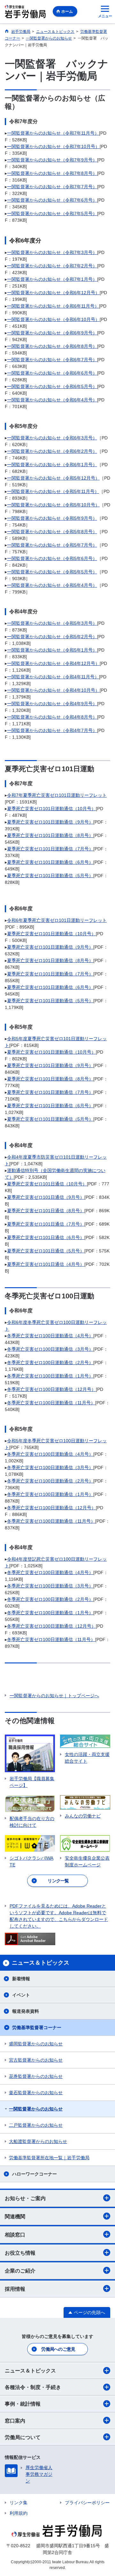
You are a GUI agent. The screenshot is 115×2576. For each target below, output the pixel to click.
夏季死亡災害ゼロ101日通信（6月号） (46, 1237)
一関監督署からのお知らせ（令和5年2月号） (52, 637)
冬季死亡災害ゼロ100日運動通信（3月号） (50, 1349)
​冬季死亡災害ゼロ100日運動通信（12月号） (51, 1626)
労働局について (23, 2437)
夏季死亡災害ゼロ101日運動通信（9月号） (50, 822)
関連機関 (15, 2217)
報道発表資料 (26, 2011)
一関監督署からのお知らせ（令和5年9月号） (52, 518)
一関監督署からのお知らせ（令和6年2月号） (52, 451)
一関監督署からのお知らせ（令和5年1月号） (52, 650)
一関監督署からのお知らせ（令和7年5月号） (52, 213)
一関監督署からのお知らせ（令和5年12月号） (53, 478)
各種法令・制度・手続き (33, 2387)
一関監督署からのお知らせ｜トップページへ (54, 1696)
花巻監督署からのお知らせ (36, 2076)
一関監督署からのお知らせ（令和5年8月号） (52, 532)
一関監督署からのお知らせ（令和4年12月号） (53, 663)
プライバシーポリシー (87, 2503)
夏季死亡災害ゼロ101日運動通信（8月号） (50, 835)
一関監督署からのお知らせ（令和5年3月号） (52, 623)
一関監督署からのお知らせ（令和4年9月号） (52, 704)
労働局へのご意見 (58, 2349)
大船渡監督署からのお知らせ (38, 2141)
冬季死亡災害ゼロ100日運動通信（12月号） (51, 1389)
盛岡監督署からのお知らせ (36, 2044)
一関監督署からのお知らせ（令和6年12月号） (53, 293)
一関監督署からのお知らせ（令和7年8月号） (52, 173)
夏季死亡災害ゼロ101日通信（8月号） (46, 1211)
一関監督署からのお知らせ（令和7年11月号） (53, 133)
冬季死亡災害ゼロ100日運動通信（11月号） (51, 1403)
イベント (21, 1995)
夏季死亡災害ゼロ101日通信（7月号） (46, 1224)
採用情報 (15, 2289)
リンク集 (19, 2503)
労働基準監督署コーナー (37, 2027)
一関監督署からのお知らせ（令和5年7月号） (52, 545)
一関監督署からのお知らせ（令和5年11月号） (53, 491)
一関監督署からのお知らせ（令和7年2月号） (52, 266)
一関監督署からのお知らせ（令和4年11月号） (53, 677)
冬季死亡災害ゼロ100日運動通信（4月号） (50, 1336)
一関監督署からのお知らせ (36, 2109)
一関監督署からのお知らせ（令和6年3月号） (52, 438)
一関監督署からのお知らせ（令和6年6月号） (52, 373)
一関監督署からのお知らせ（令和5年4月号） (52, 585)
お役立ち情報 (20, 2253)
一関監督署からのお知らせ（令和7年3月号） (52, 252)
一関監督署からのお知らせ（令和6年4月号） (52, 400)
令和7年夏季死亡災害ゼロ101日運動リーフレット (57, 795)
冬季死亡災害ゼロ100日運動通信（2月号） (50, 1363)
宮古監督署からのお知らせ (36, 2060)
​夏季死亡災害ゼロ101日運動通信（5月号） (50, 1119)
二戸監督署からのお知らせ (36, 2125)
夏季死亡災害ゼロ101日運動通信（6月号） (50, 862)
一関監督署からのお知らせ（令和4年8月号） (52, 717)
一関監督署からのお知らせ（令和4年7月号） (52, 730)
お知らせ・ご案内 (25, 2198)
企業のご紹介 (20, 2271)
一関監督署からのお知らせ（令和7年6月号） (52, 200)
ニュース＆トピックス (30, 2371)
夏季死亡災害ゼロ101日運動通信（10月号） (51, 809)
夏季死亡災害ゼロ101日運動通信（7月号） (50, 849)
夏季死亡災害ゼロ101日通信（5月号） (46, 1251)
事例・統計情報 (23, 2404)
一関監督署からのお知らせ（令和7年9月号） (52, 160)
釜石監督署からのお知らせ (36, 2093)
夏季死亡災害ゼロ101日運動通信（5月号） (50, 876)
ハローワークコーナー (34, 2174)
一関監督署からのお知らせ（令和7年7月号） (52, 187)
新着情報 (21, 1979)
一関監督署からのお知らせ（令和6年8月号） (52, 346)
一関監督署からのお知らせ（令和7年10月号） (53, 146)
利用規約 (19, 2513)
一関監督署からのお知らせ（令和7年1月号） (52, 279)
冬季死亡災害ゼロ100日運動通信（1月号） (50, 1376)
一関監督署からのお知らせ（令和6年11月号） (53, 306)
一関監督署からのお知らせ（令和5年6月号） (52, 558)
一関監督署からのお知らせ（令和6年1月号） (52, 465)
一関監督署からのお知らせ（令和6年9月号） (52, 333)
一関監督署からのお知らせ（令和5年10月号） (53, 505)
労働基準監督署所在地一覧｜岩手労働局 (49, 2158)
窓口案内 (15, 2421)
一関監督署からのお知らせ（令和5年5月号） (52, 572)
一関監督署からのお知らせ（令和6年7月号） (52, 360)
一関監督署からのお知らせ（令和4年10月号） (53, 690)
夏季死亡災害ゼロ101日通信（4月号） (46, 1264)
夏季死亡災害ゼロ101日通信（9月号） (46, 1197)
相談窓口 (15, 2235)
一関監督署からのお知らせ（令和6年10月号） (53, 319)
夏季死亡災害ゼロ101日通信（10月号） (47, 1184)
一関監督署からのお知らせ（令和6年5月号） (52, 386)
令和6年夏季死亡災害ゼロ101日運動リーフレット (57, 920)
